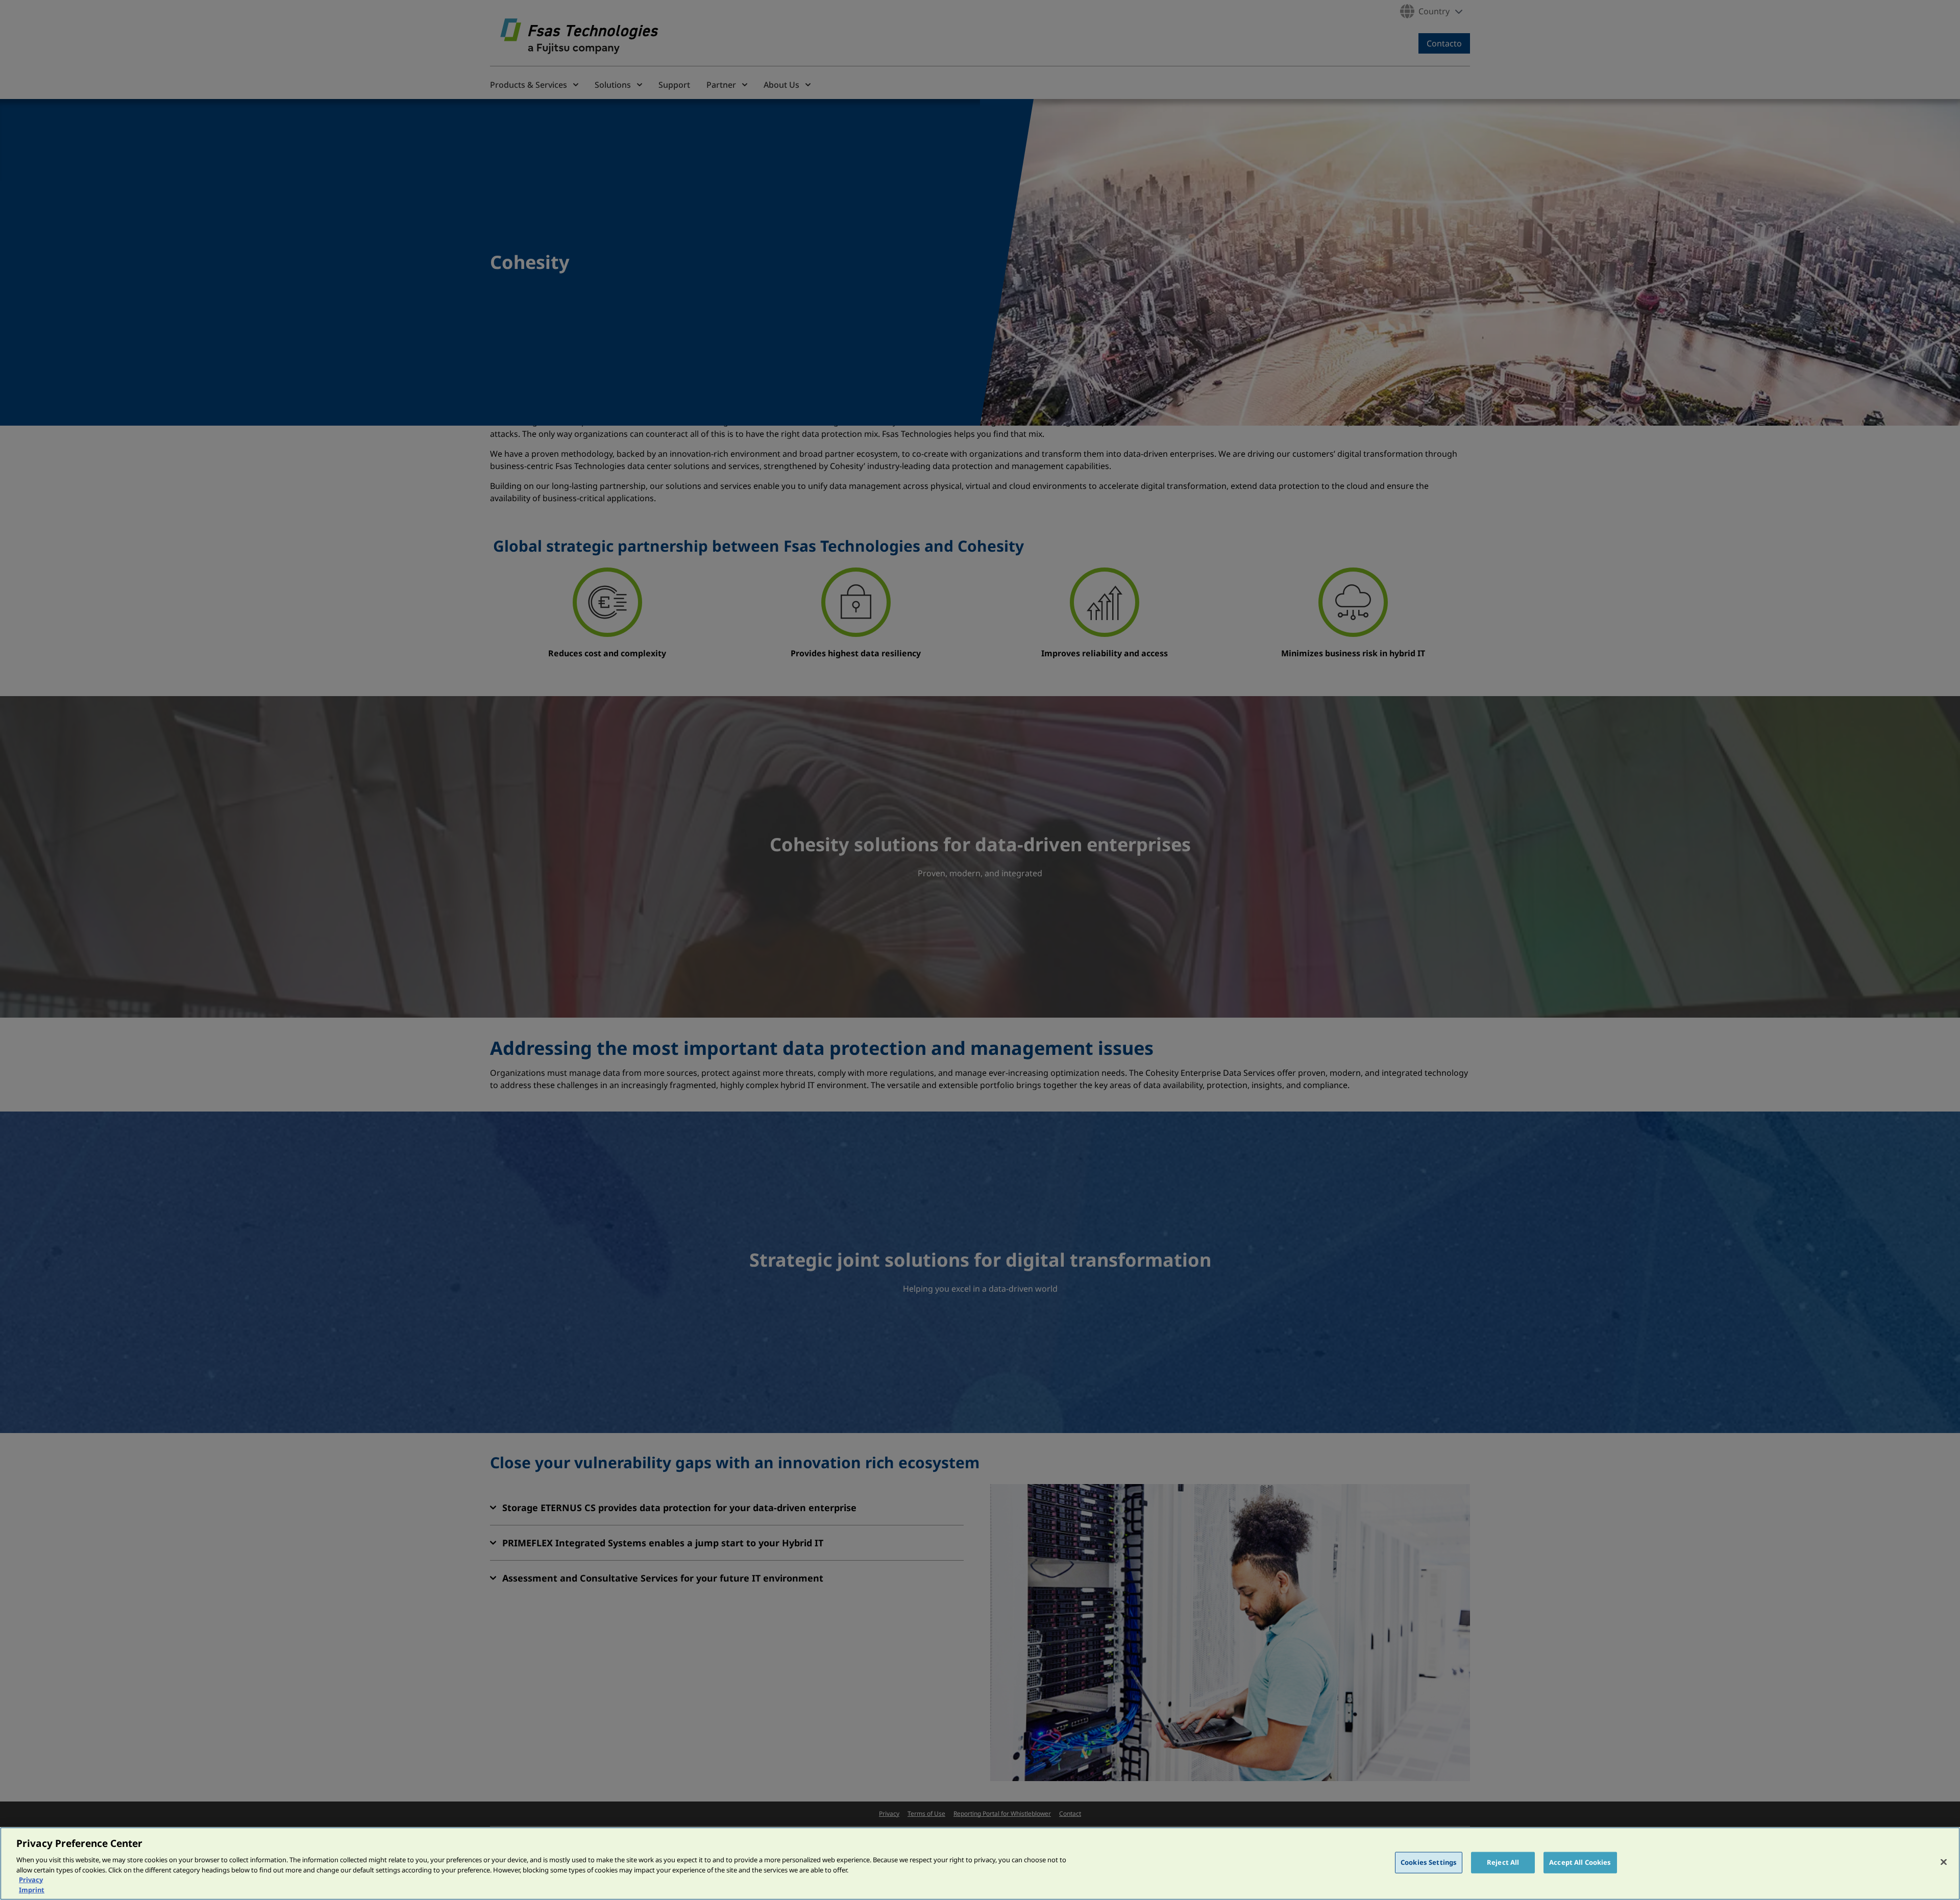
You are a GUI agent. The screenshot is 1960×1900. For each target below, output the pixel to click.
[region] (980, 1864)
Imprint (32, 1889)
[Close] (1944, 1862)
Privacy (31, 1880)
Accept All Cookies (1580, 1862)
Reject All (1503, 1862)
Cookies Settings (1429, 1862)
